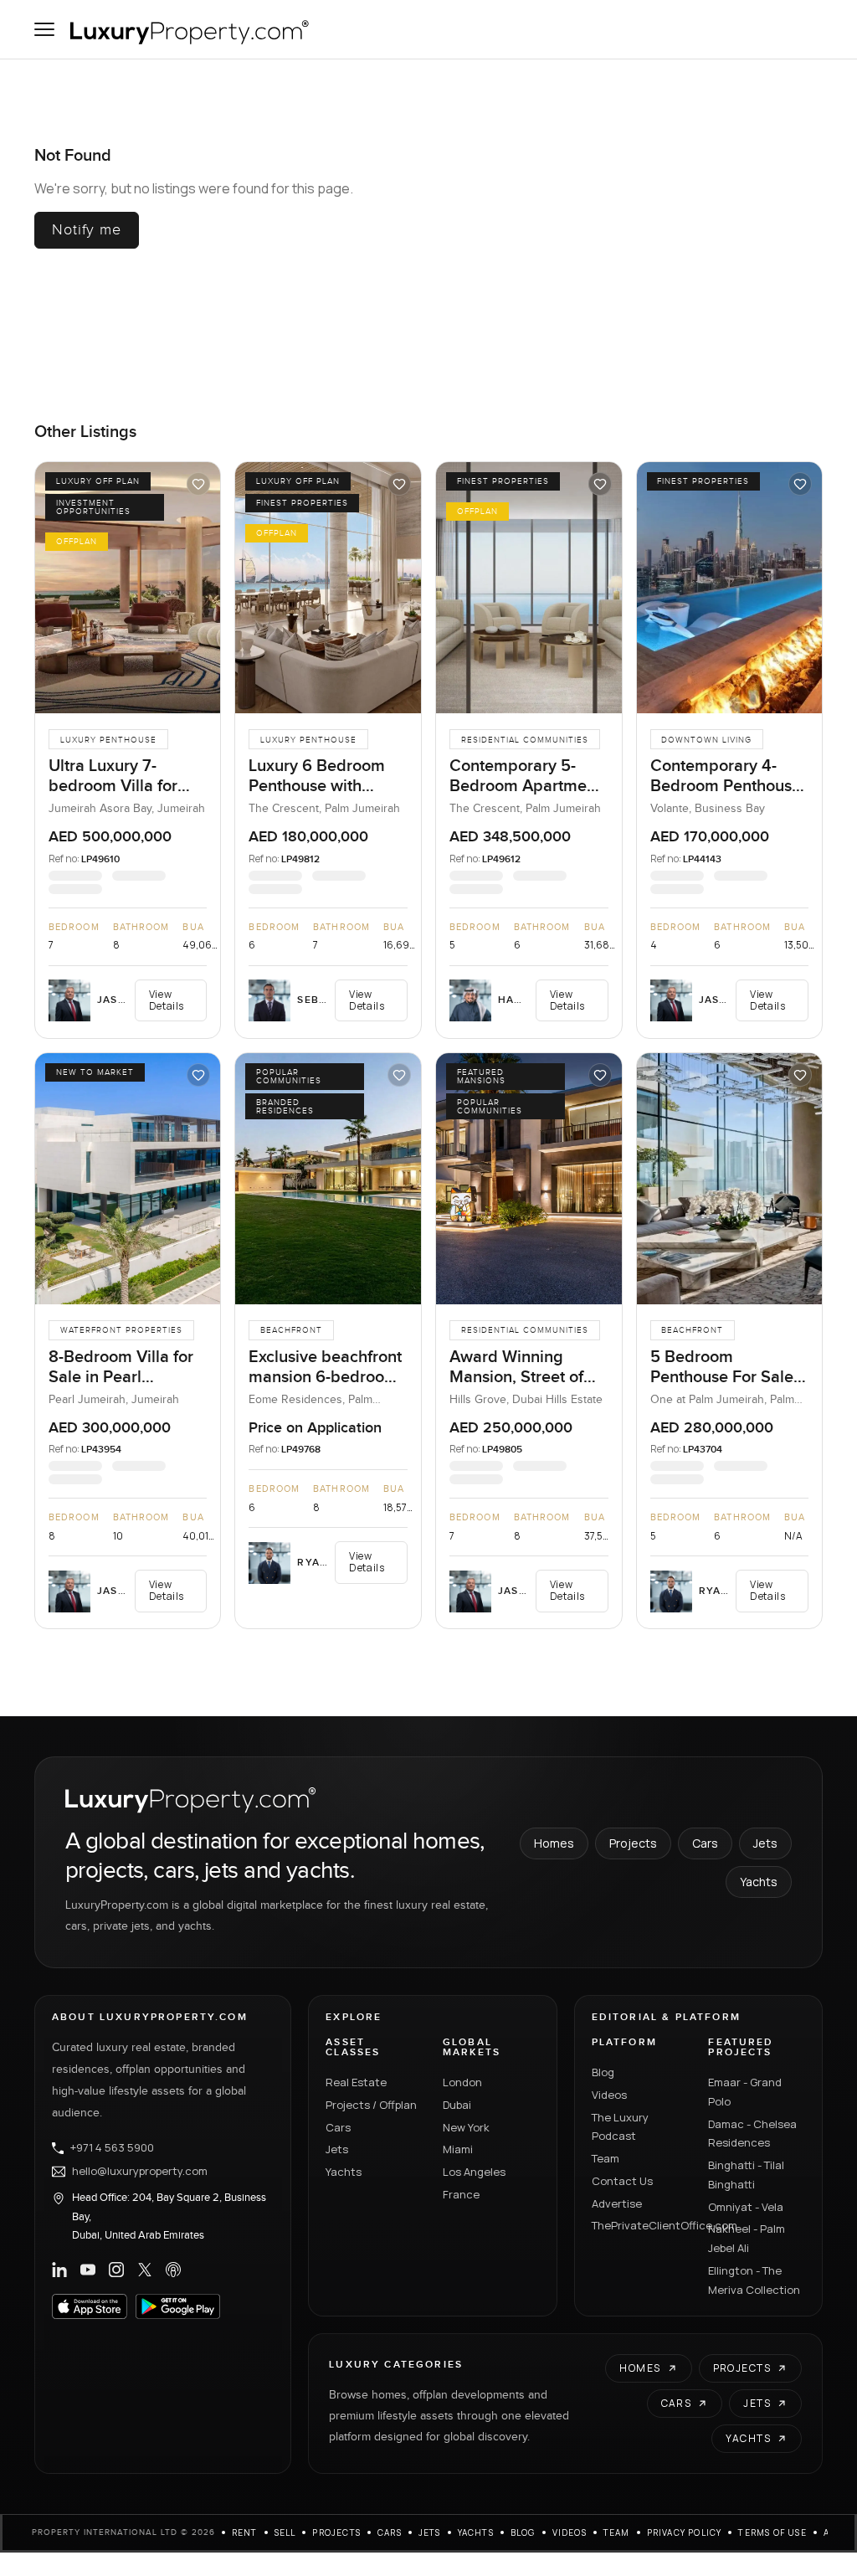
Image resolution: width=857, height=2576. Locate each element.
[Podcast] (173, 2270)
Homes (554, 1843)
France (461, 2194)
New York (466, 2127)
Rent (245, 2532)
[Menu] (44, 29)
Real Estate (356, 2082)
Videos (609, 2095)
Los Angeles (474, 2172)
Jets (765, 1843)
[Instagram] (116, 2270)
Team (606, 2158)
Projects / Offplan (371, 2105)
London (462, 2082)
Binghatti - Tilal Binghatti (746, 2175)
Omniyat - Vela (746, 2207)
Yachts (759, 1882)
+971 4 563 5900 (112, 2148)
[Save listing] (198, 484)
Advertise (617, 2203)
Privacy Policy (685, 2532)
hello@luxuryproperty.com (140, 2172)
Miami (458, 2149)
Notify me (87, 230)
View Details (167, 1000)
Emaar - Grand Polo (745, 2092)
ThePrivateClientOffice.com (640, 2225)
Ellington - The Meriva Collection (754, 2280)
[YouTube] (88, 2270)
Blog (603, 2072)
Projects (633, 1843)
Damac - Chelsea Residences (752, 2134)
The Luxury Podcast (620, 2127)
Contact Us (622, 2181)
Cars (705, 1843)
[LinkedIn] (59, 2270)
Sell (285, 2532)
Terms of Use (772, 2532)
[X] (145, 2270)
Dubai (457, 2105)
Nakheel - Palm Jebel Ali (747, 2238)
